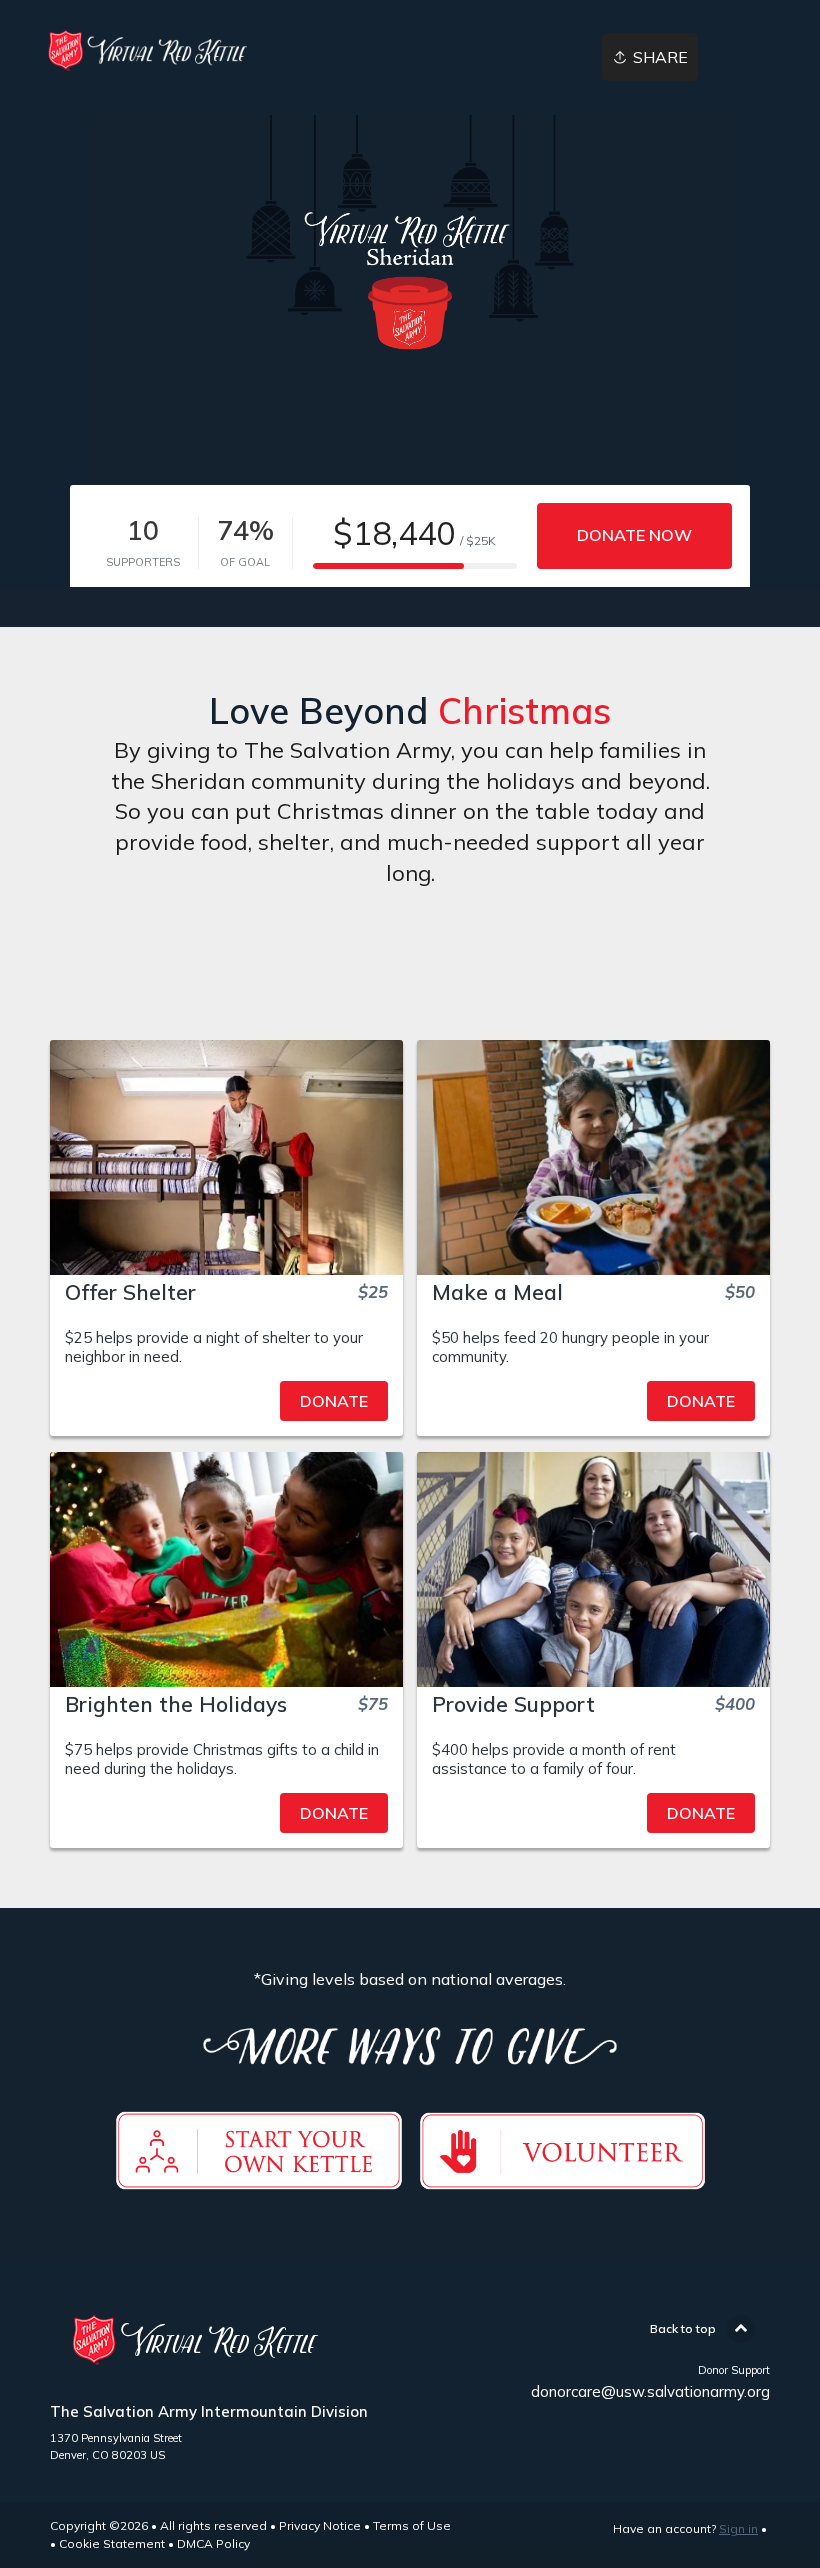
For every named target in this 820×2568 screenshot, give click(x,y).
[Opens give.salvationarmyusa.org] (259, 2178)
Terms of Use (412, 2525)
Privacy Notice (320, 2525)
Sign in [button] (747, 57)
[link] (151, 50)
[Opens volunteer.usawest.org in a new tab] (562, 2178)
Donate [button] (334, 1401)
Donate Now (634, 535)
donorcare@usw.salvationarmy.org (650, 2391)
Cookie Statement (112, 2543)
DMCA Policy (213, 2543)
